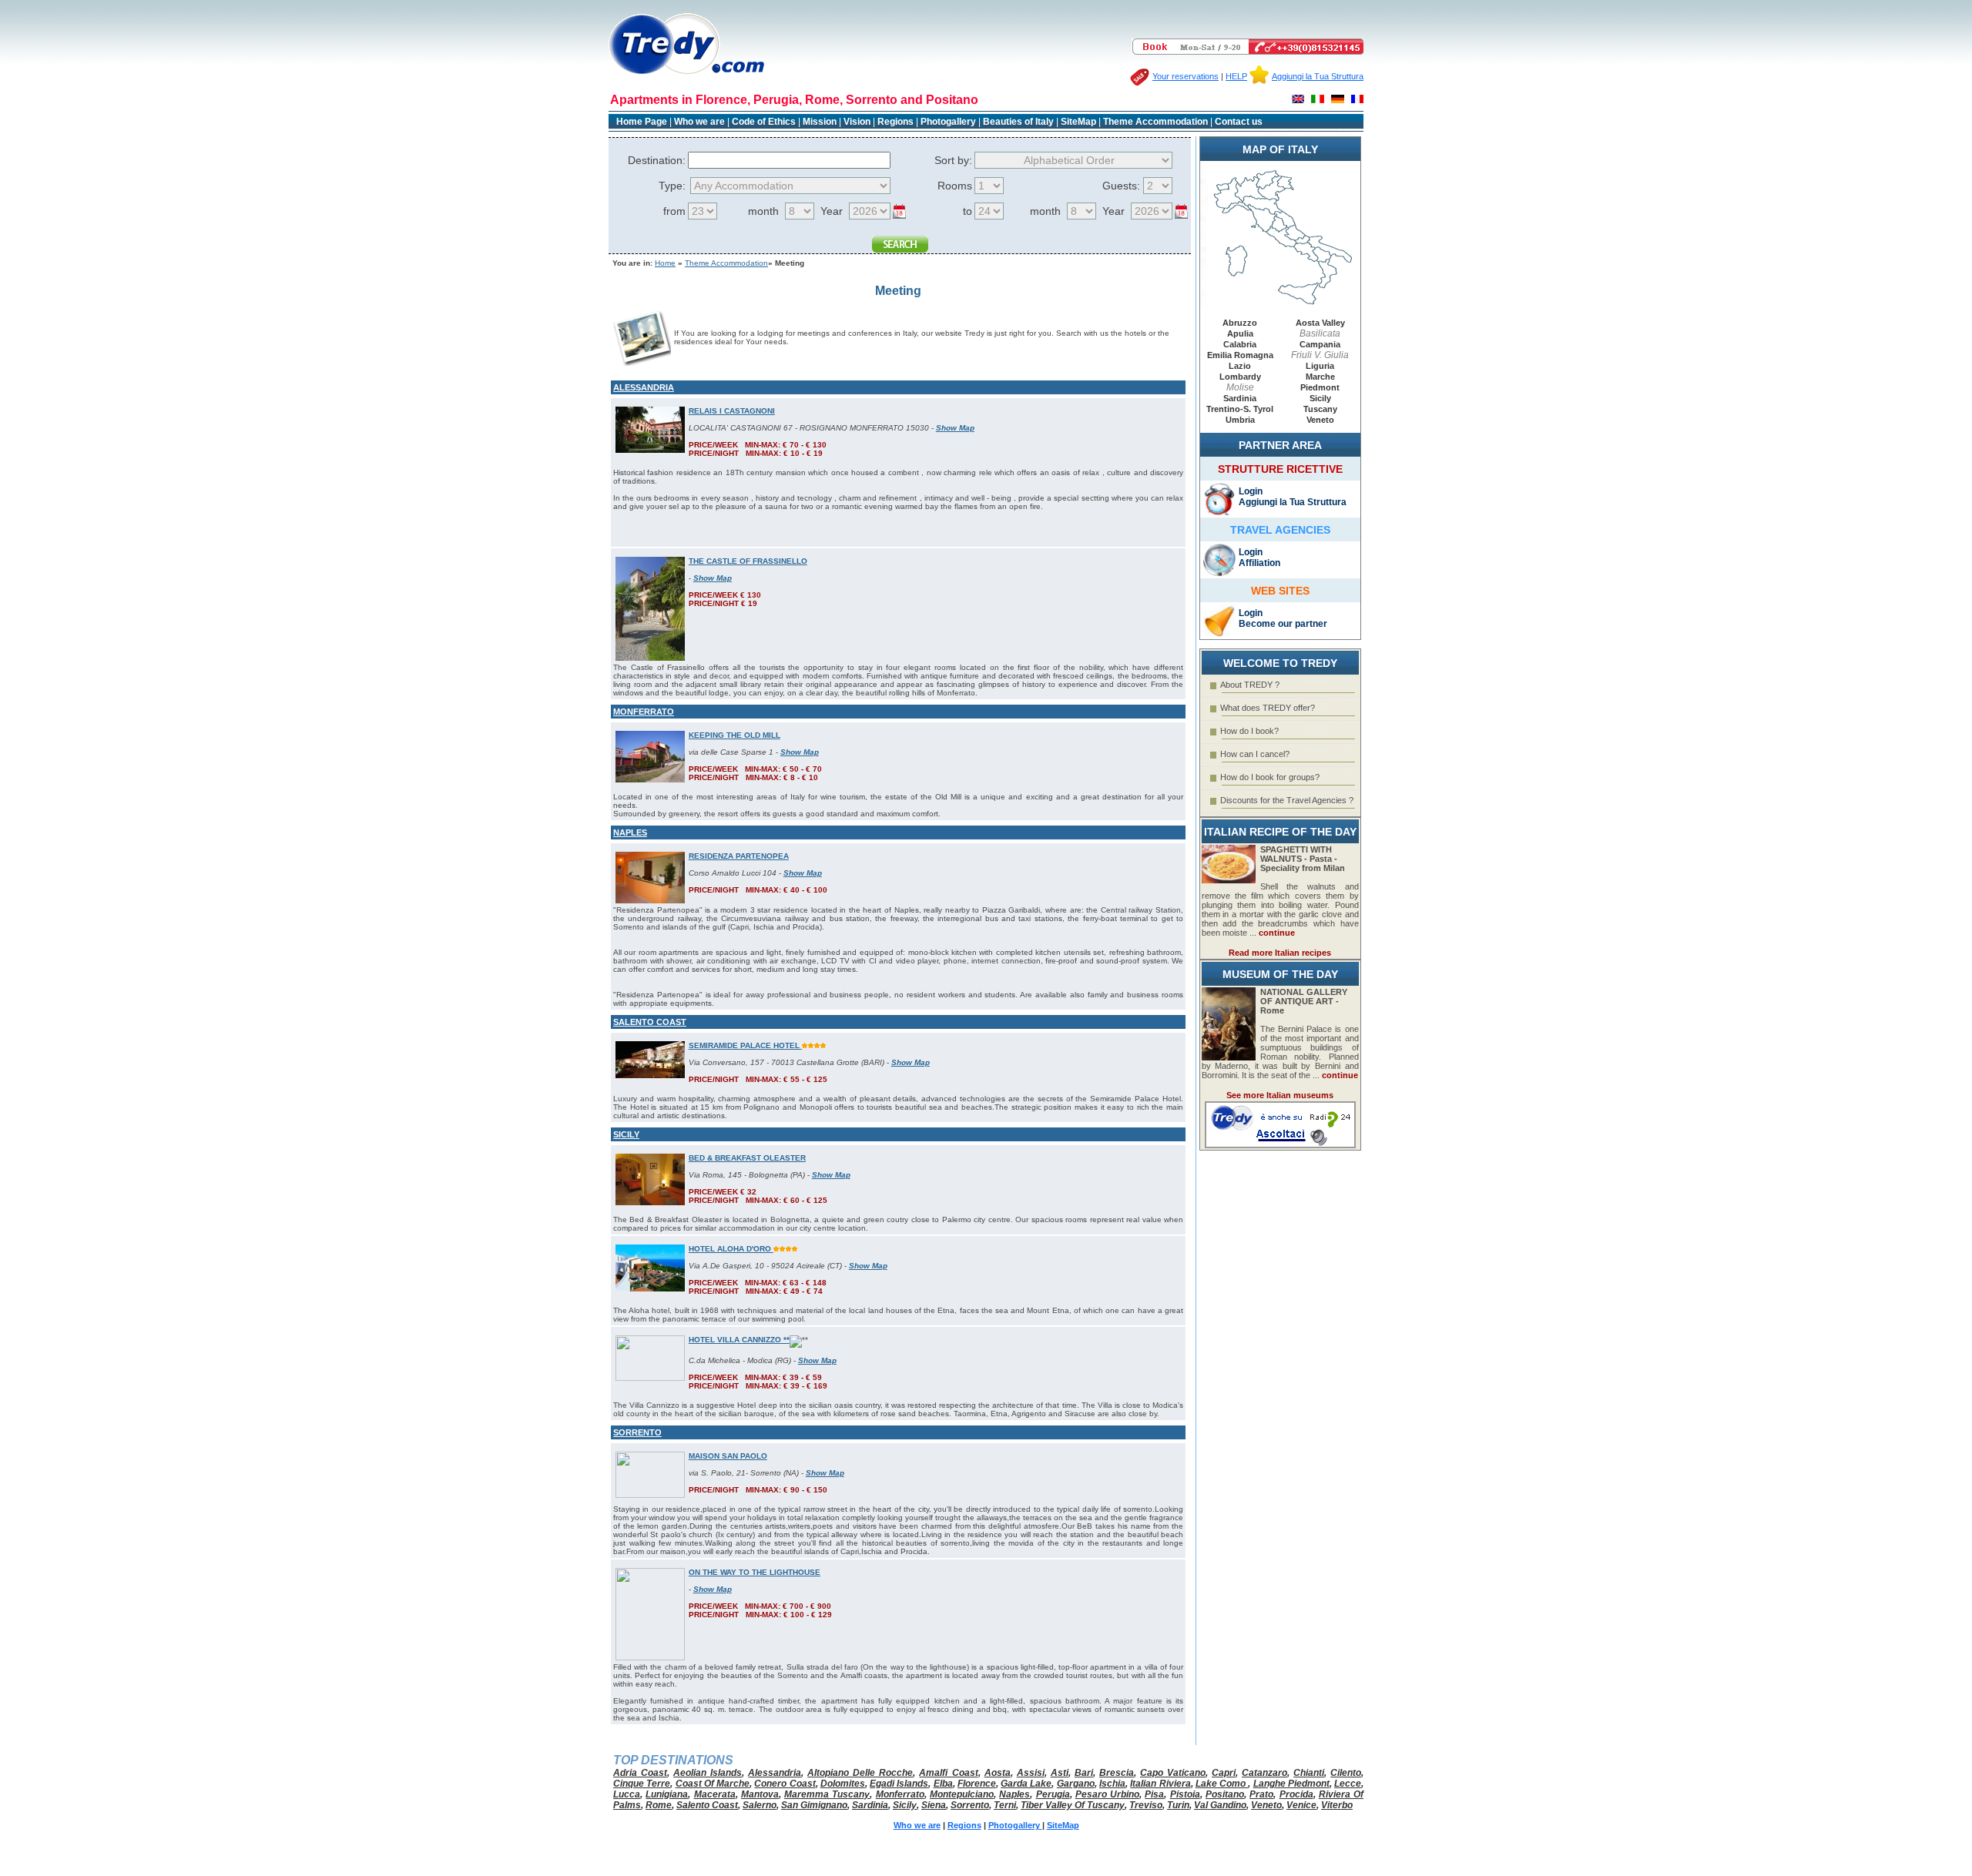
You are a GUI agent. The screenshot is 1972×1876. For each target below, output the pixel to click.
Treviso (1146, 1805)
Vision (857, 122)
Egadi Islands (899, 1784)
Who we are (699, 122)
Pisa (1154, 1794)
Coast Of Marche (713, 1784)
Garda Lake (1026, 1784)
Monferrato (900, 1794)
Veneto (1320, 420)
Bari (1084, 1773)
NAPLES (630, 832)
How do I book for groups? (1270, 777)
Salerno (760, 1805)
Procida (1296, 1794)
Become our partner (1283, 624)
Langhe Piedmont (1291, 1784)
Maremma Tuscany (827, 1794)
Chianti (1309, 1773)
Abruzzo (1240, 323)
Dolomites (843, 1784)
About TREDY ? (1250, 685)
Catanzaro (1264, 1773)
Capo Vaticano (1173, 1773)
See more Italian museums (1280, 1095)
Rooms (955, 186)
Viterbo (1337, 1805)
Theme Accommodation (1155, 122)
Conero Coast (785, 1784)
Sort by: (953, 160)
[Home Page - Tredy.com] (687, 74)
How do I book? (1249, 731)
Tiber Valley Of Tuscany (1073, 1805)
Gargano (1076, 1784)
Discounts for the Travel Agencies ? (1287, 800)
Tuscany (1320, 409)
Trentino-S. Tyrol (1240, 409)
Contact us (1239, 122)
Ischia (1112, 1784)
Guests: (1121, 186)
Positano (1225, 1794)
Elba (943, 1784)
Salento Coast (707, 1805)
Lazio (1240, 366)
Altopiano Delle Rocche (860, 1773)
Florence (977, 1784)
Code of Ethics (764, 122)
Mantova (760, 1794)
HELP (1236, 76)
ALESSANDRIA (644, 387)
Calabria (1240, 344)
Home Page (642, 122)
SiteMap (1078, 122)
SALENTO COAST (650, 1022)
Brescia (1117, 1773)
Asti (1060, 1773)
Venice (1301, 1805)
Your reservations (1186, 76)
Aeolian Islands (708, 1773)
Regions (895, 122)
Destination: (657, 160)
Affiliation (1259, 563)
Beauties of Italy (1018, 122)
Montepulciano (962, 1794)
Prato (1261, 1794)
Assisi (1031, 1773)
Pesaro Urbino (1107, 1794)
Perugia (1053, 1794)
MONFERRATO (644, 712)
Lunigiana (667, 1794)
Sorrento (970, 1805)
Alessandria (775, 1773)
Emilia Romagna (1240, 355)
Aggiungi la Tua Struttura (1318, 76)
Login (1251, 491)
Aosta (998, 1773)
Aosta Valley (1320, 323)
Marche (1320, 377)
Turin (1178, 1805)
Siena (934, 1805)
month (763, 211)
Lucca (627, 1794)
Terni (1005, 1805)
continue (1277, 933)
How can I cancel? (1255, 754)
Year (832, 211)
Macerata (715, 1794)
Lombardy (1240, 377)
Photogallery (949, 122)
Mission (820, 122)
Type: (672, 186)
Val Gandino (1220, 1805)
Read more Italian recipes (1280, 953)
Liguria (1320, 366)
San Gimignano (814, 1805)
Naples (1015, 1794)
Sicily (1320, 398)
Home (665, 263)
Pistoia (1185, 1794)
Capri (1224, 1773)
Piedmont (1320, 387)
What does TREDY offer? (1268, 708)
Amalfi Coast (948, 1773)
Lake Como (1222, 1784)
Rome (659, 1805)
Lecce (1348, 1784)
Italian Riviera (1160, 1784)
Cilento (1346, 1773)
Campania (1320, 344)
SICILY (626, 1134)
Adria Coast (640, 1773)
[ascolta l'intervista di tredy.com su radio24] (1280, 1145)
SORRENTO (637, 1432)
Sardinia (1240, 398)
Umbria (1240, 420)
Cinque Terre (642, 1784)
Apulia (1240, 333)
